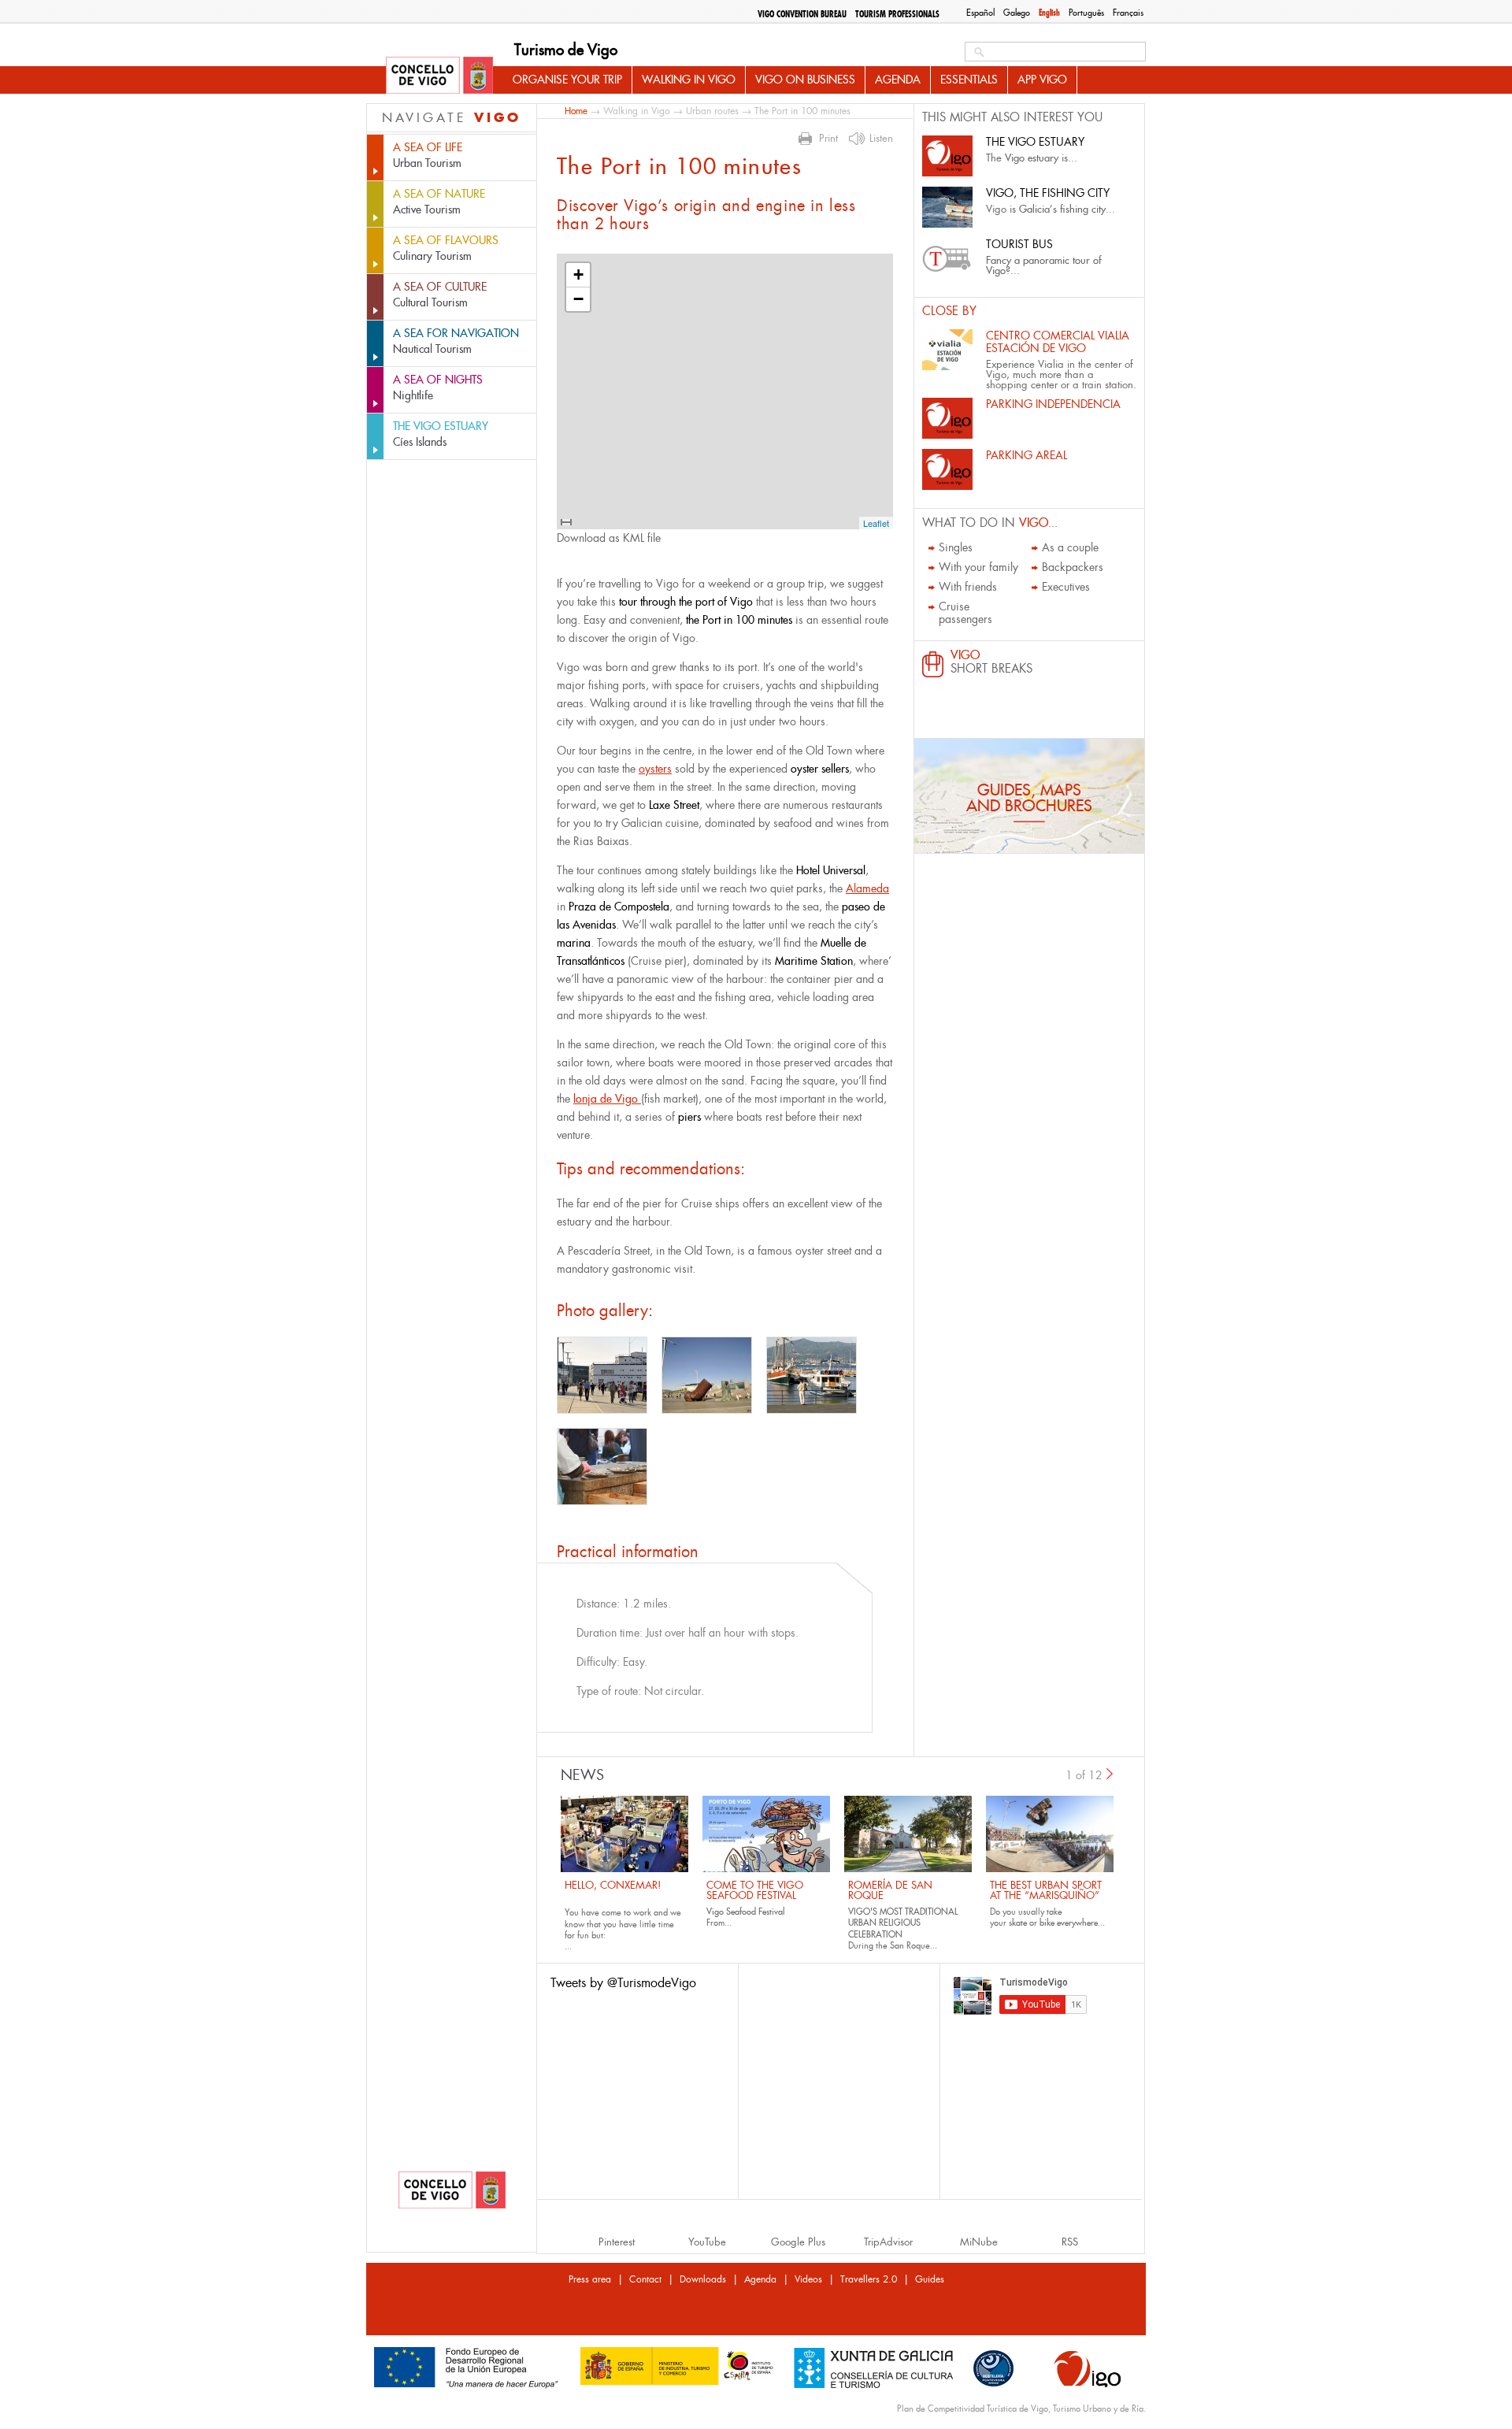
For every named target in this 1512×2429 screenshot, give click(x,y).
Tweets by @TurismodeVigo (623, 1983)
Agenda (898, 80)
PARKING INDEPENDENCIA (1053, 404)
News (582, 1775)
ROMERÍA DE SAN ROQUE (890, 1890)
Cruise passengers (965, 613)
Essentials (969, 80)
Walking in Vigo (689, 80)
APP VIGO (1042, 80)
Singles (956, 547)
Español (980, 13)
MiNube (979, 2242)
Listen (881, 139)
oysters (655, 769)
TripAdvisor (888, 2242)
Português (1086, 13)
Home (576, 111)
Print (828, 139)
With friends (968, 587)
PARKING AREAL (1027, 455)
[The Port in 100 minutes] (602, 1375)
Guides (930, 2279)
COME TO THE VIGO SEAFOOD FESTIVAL (755, 1890)
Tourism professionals (897, 14)
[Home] (439, 76)
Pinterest (617, 2242)
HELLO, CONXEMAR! (613, 1885)
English (1049, 13)
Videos (808, 2279)
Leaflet (876, 523)
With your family (978, 567)
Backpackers (1073, 567)
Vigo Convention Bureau (802, 14)
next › (1110, 1774)
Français (1128, 13)
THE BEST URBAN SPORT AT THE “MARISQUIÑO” (1046, 1890)
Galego (1017, 13)
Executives (1066, 587)
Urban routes (712, 111)
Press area (590, 2279)
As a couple (1070, 547)
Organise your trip (567, 80)
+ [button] (578, 274)
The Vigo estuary (1035, 142)
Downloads (703, 2279)
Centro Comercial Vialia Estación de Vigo (1058, 342)
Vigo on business (805, 80)
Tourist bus (1019, 244)
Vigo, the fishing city (1048, 193)
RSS (1070, 2242)
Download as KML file (609, 538)
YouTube (707, 2242)
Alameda (867, 888)
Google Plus (798, 2242)
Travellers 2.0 (869, 2279)
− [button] (578, 299)
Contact (645, 2279)
